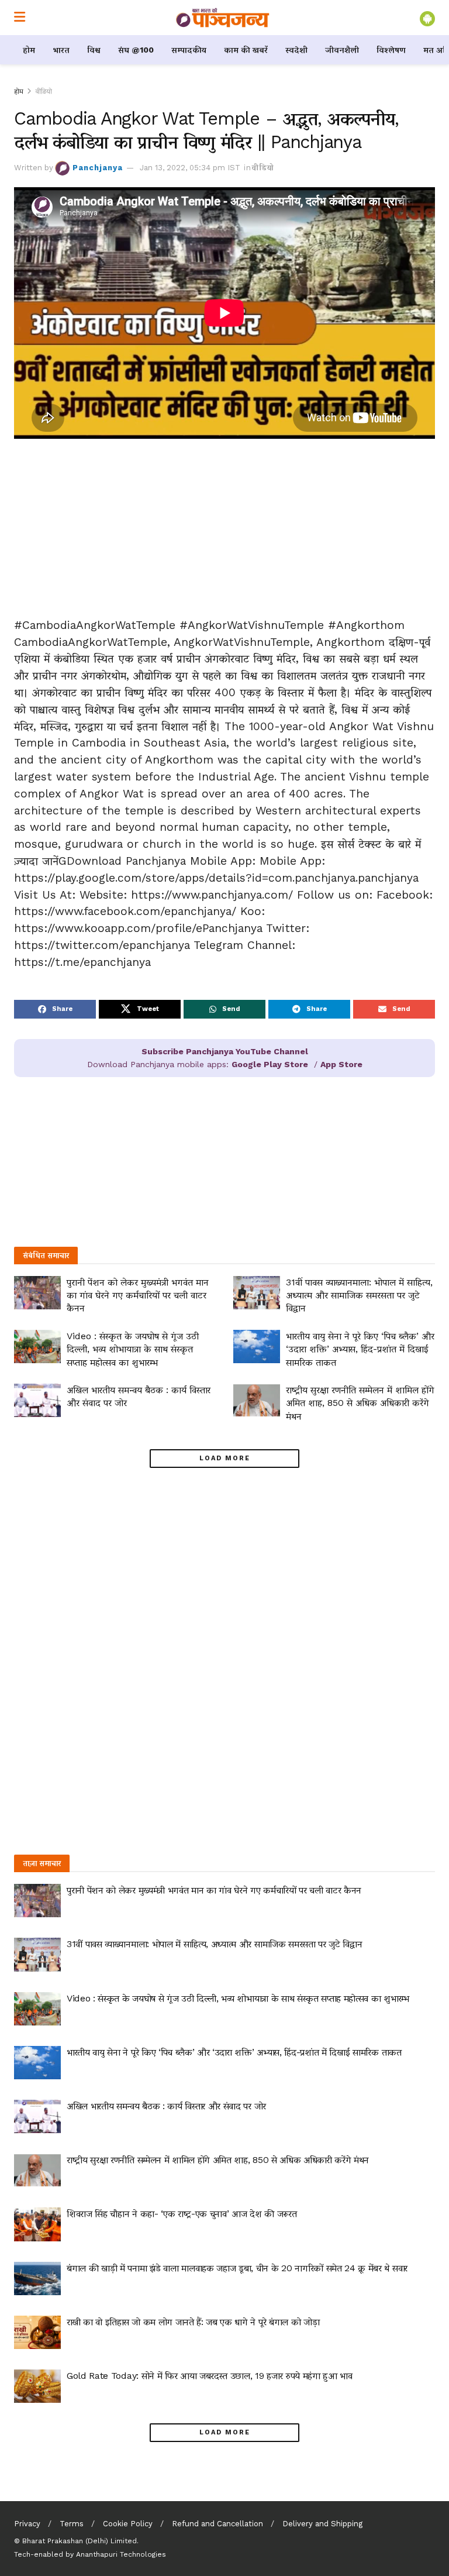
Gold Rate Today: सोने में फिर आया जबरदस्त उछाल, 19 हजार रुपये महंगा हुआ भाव (210, 2376)
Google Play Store (270, 1064)
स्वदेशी (296, 50)
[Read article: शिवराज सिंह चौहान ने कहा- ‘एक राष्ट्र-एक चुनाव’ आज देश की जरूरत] (37, 2224)
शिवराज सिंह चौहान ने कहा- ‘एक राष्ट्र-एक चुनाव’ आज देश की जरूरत (182, 2214)
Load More (225, 1458)
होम (29, 50)
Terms (72, 2524)
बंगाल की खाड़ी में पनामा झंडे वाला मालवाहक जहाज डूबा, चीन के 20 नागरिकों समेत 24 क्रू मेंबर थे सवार (237, 2268)
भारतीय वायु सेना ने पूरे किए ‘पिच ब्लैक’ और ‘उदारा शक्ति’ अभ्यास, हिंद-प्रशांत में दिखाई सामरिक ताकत (360, 1349)
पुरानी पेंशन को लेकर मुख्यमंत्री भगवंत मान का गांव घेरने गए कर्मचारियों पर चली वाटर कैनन (138, 1295)
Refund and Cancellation (217, 2524)
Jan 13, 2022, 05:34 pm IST (190, 168)
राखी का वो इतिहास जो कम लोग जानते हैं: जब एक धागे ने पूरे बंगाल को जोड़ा (193, 2322)
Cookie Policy (128, 2524)
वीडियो (44, 91)
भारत (61, 50)
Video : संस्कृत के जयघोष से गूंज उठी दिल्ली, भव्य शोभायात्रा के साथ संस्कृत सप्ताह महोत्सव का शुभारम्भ (133, 1349)
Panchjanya (98, 168)
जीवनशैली (342, 50)
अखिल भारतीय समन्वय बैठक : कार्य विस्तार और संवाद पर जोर (166, 2106)
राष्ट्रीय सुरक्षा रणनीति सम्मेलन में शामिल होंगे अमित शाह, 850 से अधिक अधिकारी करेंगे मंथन (360, 1403)
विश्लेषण (391, 50)
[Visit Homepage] (223, 18)
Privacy (27, 2524)
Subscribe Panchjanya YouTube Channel (225, 1051)
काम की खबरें (246, 50)
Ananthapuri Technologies (121, 2554)
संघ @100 (136, 50)
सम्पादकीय (189, 50)
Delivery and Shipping (322, 2524)
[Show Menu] (20, 18)
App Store (341, 1064)
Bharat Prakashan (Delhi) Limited (80, 2541)
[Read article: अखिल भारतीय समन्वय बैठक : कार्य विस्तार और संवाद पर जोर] (37, 1400)
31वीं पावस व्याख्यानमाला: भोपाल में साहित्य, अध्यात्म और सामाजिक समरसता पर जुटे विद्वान (359, 1295)
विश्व (94, 50)
